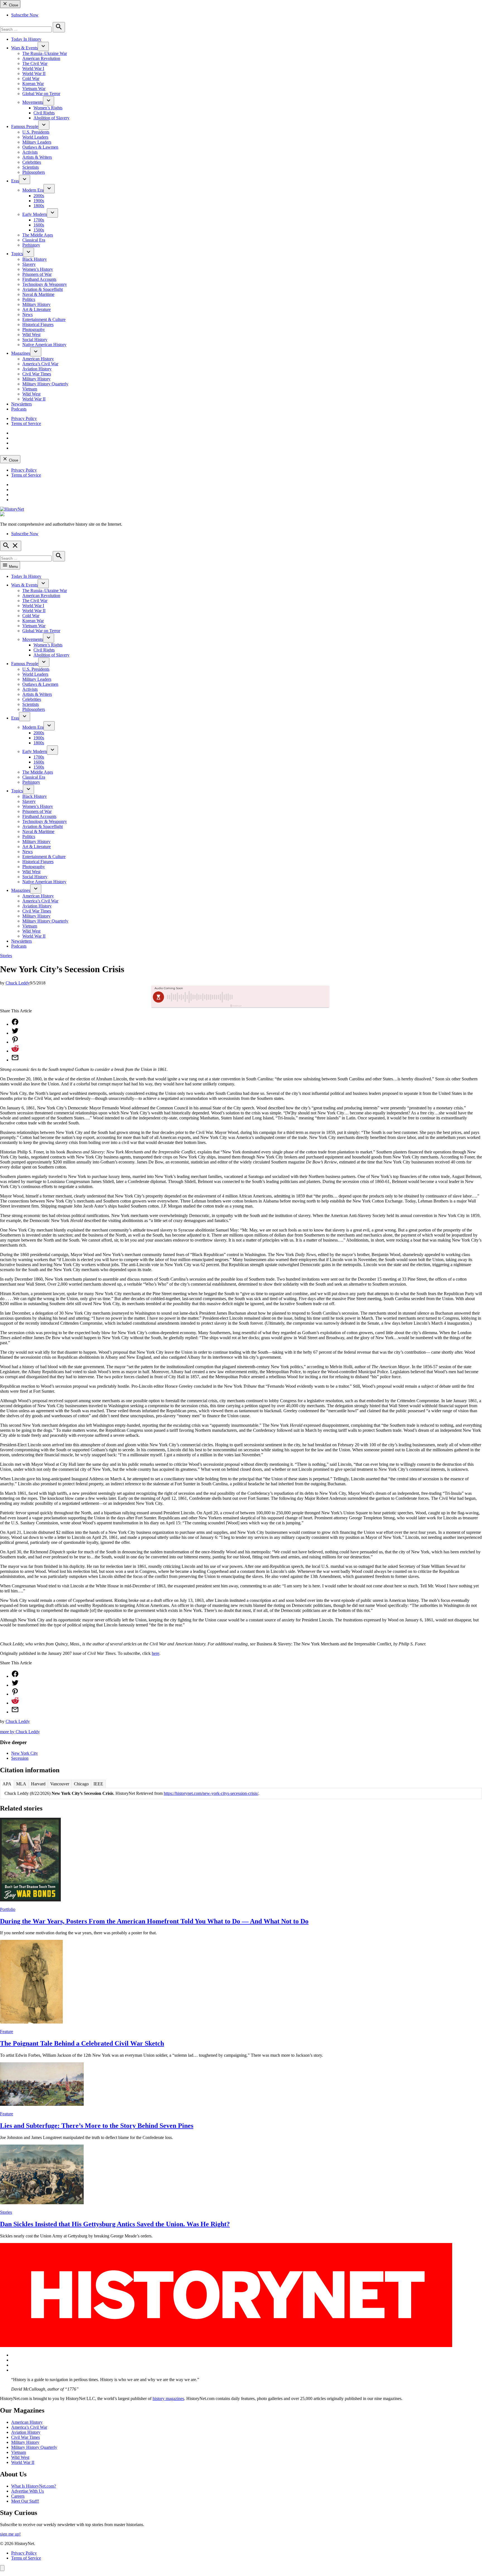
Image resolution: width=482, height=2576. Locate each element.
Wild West (31, 335)
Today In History (26, 39)
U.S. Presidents (36, 132)
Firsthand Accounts (39, 279)
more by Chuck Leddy (20, 1732)
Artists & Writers (37, 157)
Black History (35, 259)
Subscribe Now (25, 15)
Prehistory (31, 245)
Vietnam (30, 389)
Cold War (31, 79)
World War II (34, 73)
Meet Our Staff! (25, 2501)
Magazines (21, 353)
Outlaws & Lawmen (40, 147)
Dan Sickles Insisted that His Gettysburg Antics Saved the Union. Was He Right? (115, 2224)
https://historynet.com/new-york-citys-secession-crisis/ (211, 1793)
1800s (39, 206)
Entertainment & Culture (44, 319)
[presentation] (43, 46)
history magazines (168, 2398)
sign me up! (10, 2534)
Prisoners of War (37, 274)
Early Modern (35, 214)
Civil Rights (44, 113)
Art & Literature (37, 309)
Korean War (33, 84)
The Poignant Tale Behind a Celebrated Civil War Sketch (82, 2043)
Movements (33, 102)
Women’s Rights (48, 108)
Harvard (38, 1784)
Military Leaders (37, 142)
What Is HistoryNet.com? (34, 2486)
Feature (7, 2031)
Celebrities (32, 162)
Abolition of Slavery (51, 118)
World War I (33, 68)
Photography (34, 329)
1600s (39, 225)
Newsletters (21, 404)
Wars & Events (24, 48)
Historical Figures (38, 324)
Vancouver (60, 1784)
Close (13, 5)
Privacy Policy (24, 418)
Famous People (25, 126)
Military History (36, 304)
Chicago (81, 1784)
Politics (29, 299)
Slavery (29, 264)
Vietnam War (34, 89)
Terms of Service (26, 423)
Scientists (31, 167)
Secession (20, 1758)
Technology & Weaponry (45, 284)
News (27, 314)
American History (38, 359)
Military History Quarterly (45, 384)
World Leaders (35, 137)
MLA (21, 1784)
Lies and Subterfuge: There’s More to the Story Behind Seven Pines (97, 2126)
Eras (15, 181)
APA (7, 1784)
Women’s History (38, 269)
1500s (39, 230)
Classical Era (34, 240)
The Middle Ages (38, 235)
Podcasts (19, 409)
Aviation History (37, 369)
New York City (25, 1753)
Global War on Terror (41, 94)
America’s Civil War (40, 364)
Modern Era (33, 190)
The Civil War (35, 63)
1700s (39, 220)
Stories (6, 956)
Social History (35, 340)
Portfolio (8, 1909)
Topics (17, 254)
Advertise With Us (27, 2491)
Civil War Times (37, 374)
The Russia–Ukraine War (45, 53)
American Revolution (41, 58)
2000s (39, 196)
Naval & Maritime (38, 294)
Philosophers (34, 172)
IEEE (98, 1784)
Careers (18, 2496)
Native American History (44, 345)
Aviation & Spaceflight (43, 289)
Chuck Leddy (18, 983)
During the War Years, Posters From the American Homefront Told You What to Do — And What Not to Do (154, 1921)
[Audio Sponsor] (283, 997)
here (156, 1653)
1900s (39, 201)
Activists (30, 152)
